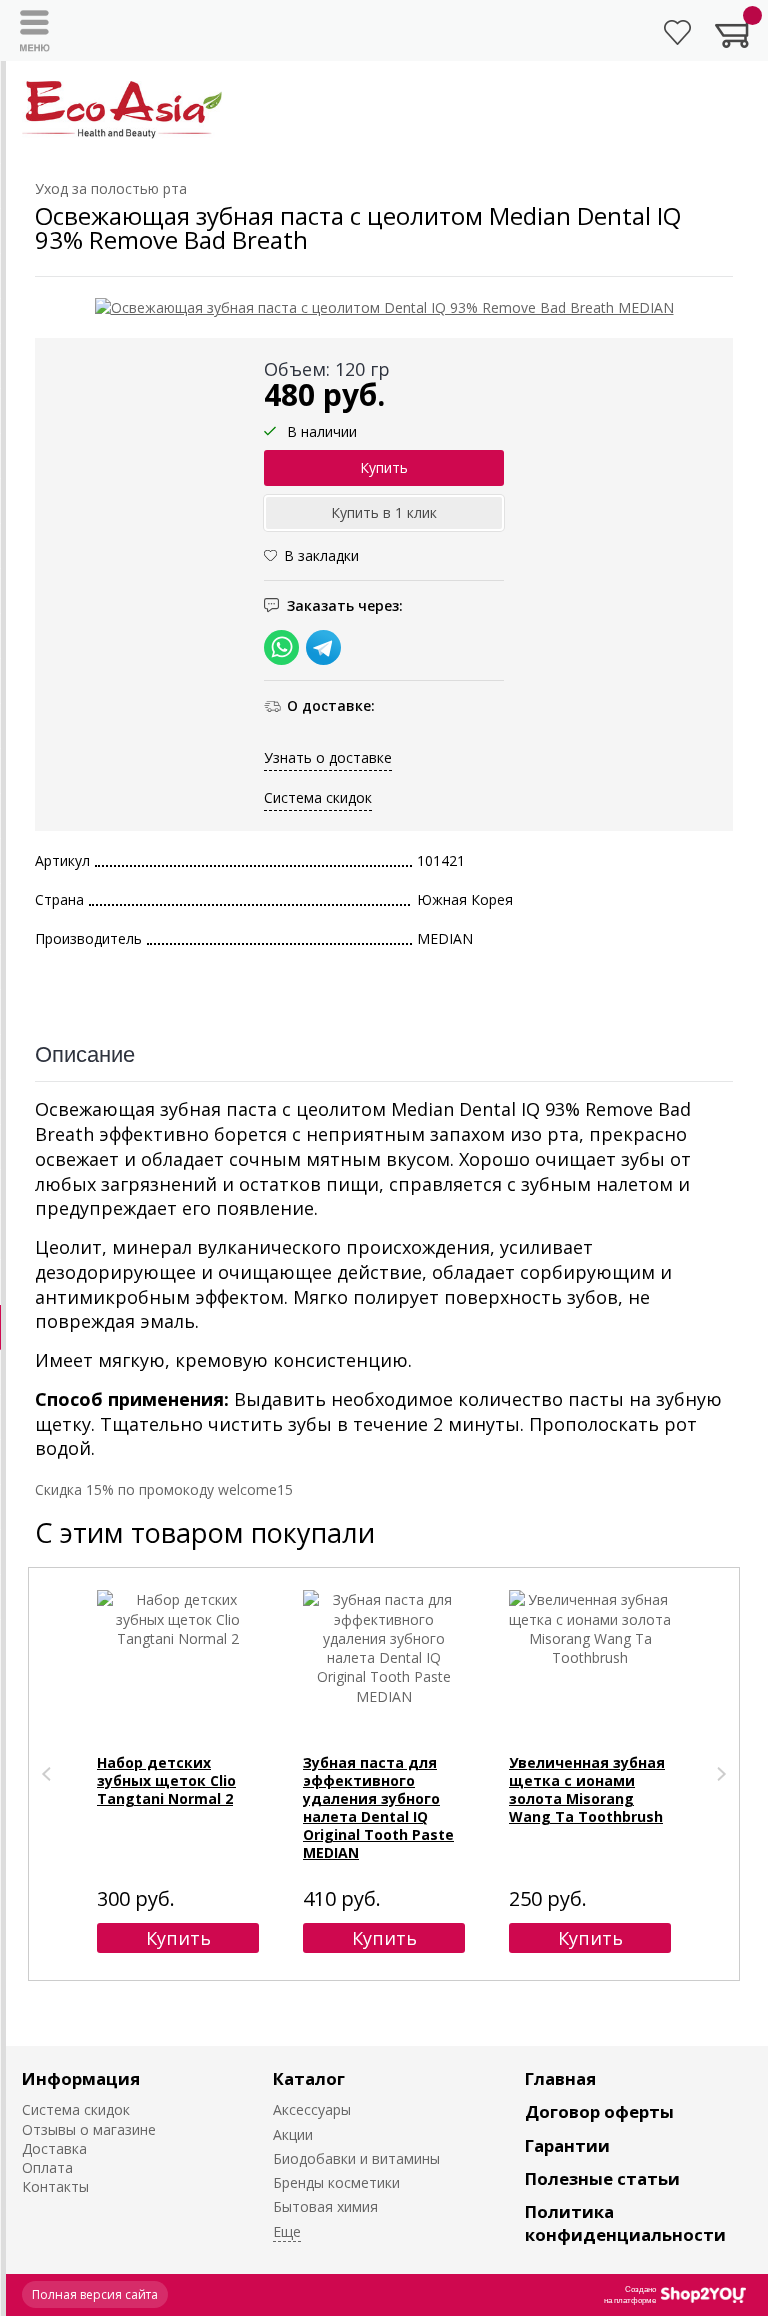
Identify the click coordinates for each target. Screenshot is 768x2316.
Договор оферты (599, 2111)
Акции (293, 2134)
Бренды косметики (336, 2182)
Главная (560, 2078)
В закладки (321, 555)
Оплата (47, 2167)
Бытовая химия (325, 2206)
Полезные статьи (602, 2178)
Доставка (54, 2148)
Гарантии (567, 2145)
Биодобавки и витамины (356, 2158)
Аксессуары (312, 2109)
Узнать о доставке (328, 757)
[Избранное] (677, 32)
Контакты (55, 2186)
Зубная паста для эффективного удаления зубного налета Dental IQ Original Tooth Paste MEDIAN (378, 1807)
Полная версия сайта (95, 2294)
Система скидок (318, 797)
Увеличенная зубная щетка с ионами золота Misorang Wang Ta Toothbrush (587, 1789)
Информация (81, 2078)
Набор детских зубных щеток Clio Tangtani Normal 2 (166, 1780)
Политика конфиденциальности (625, 2223)
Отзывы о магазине (89, 2129)
